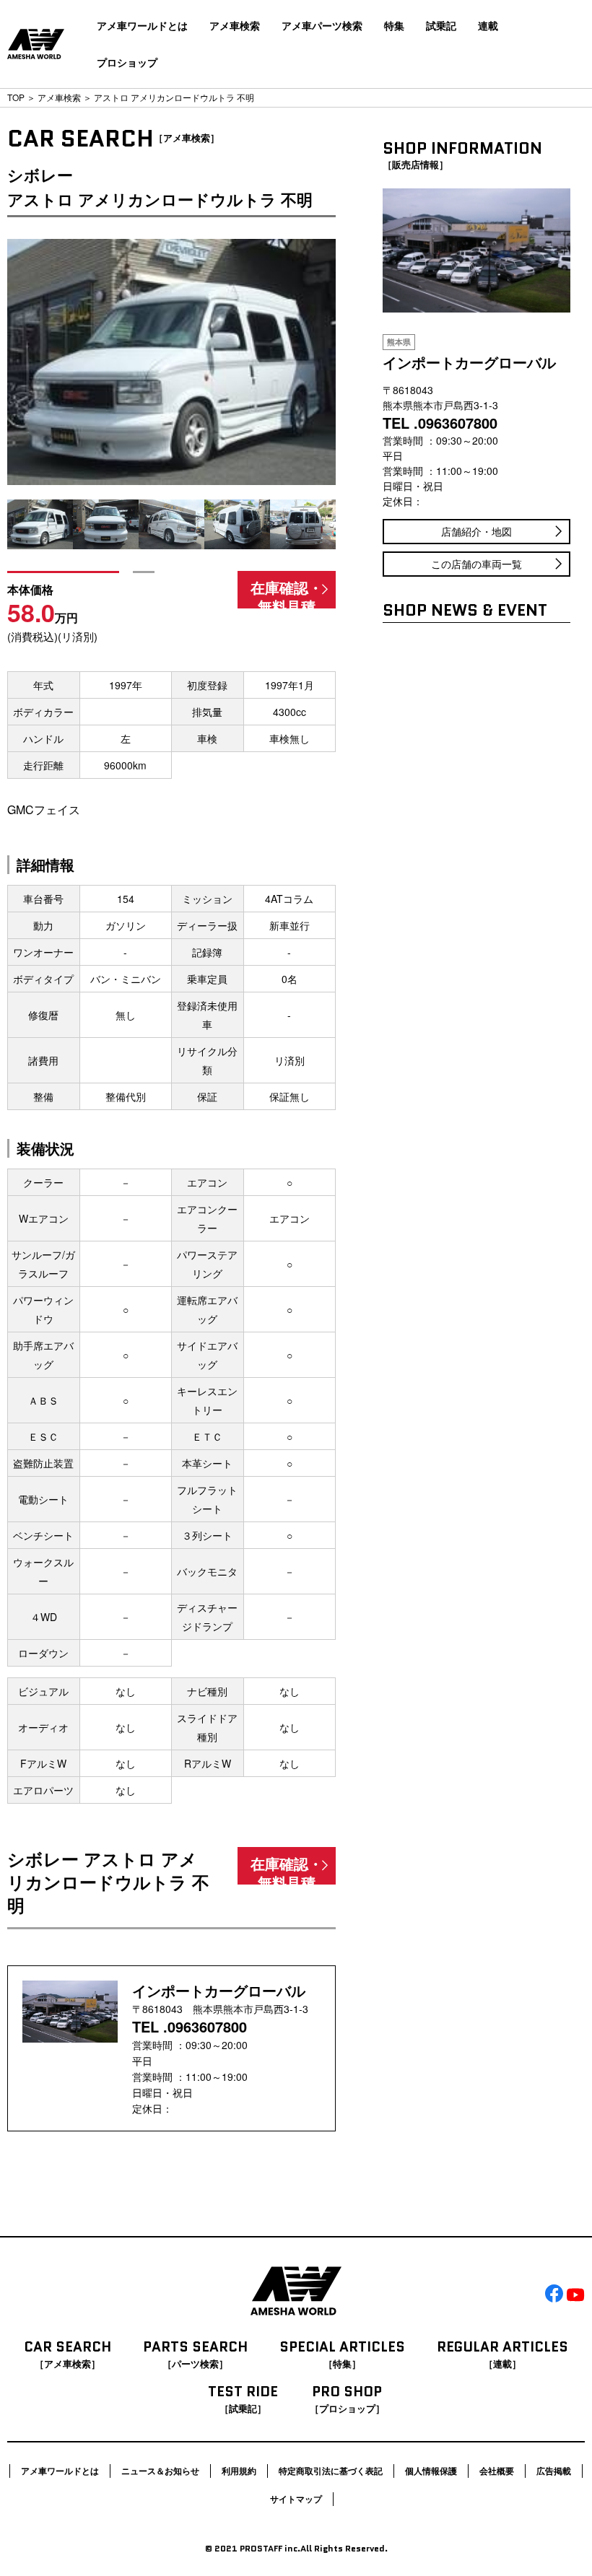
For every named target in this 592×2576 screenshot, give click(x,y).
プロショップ (127, 62)
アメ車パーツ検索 (322, 25)
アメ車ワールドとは (142, 25)
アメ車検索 (235, 25)
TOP (16, 97)
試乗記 (441, 25)
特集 (394, 25)
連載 (488, 25)
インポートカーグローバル (219, 1990)
